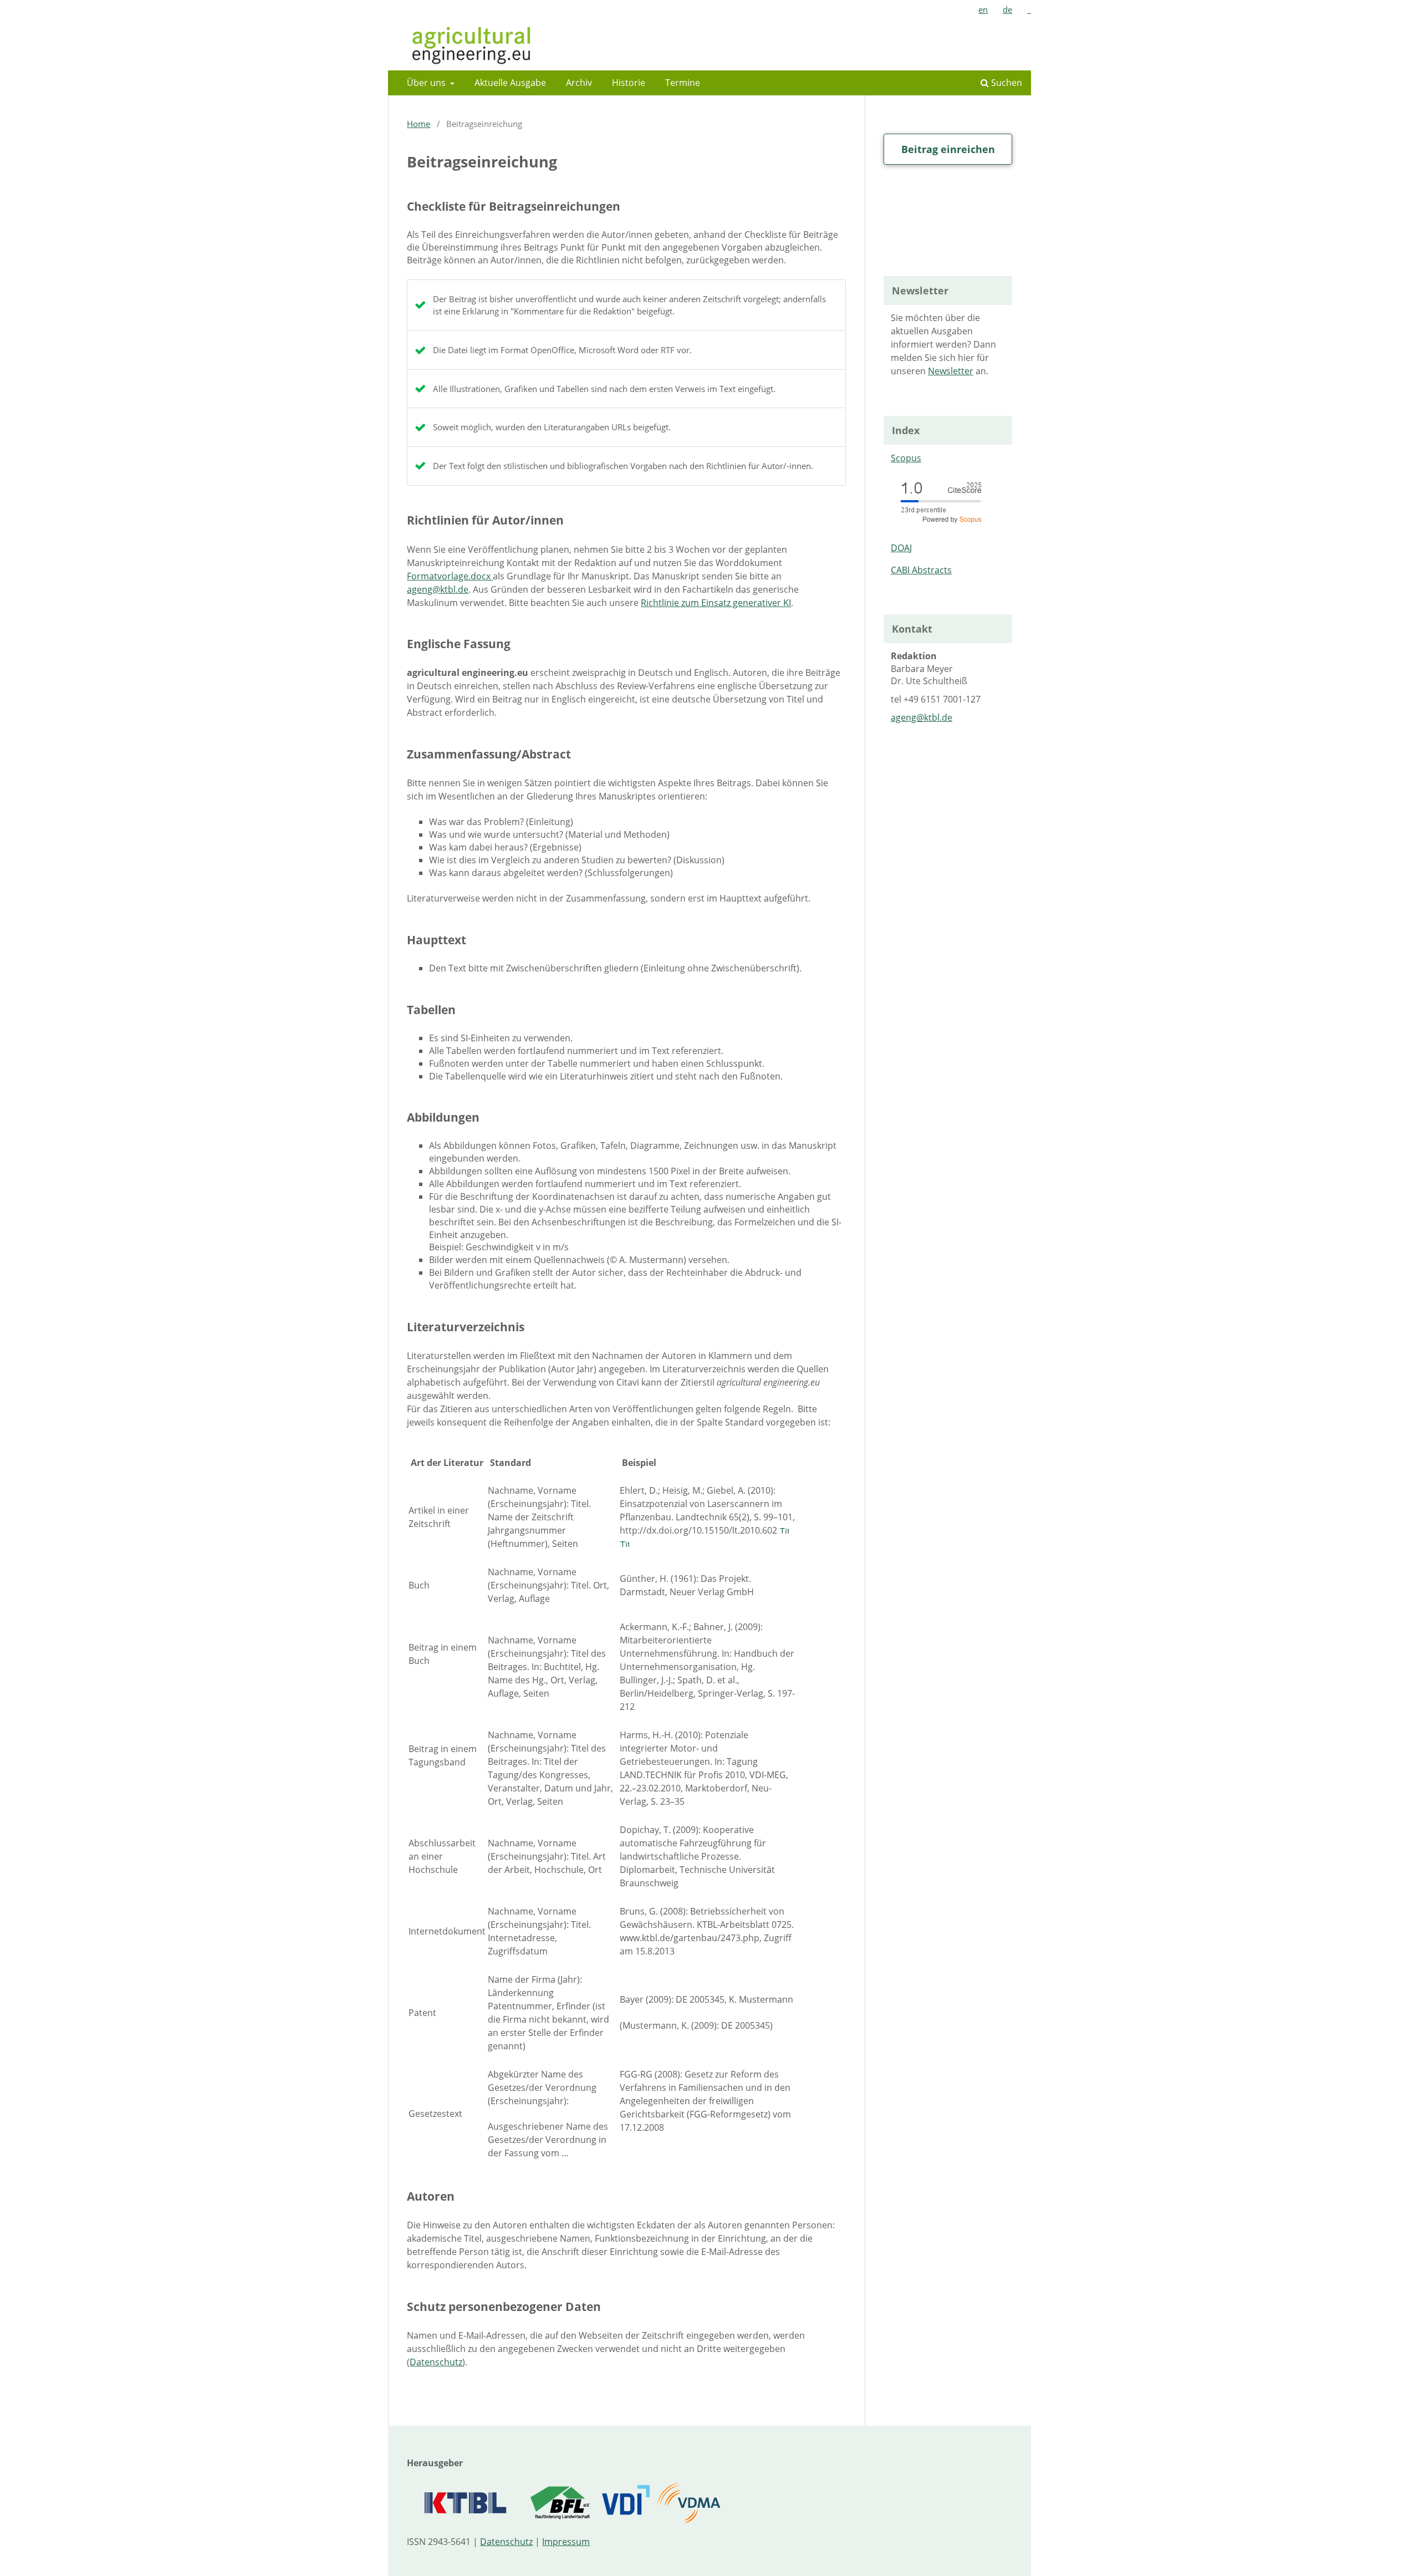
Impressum (566, 2542)
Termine (683, 83)
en (983, 9)
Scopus (906, 458)
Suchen (1005, 83)
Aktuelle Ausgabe (510, 83)
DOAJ (901, 548)
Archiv (579, 83)
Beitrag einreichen (948, 149)
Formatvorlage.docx (450, 576)
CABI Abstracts (921, 570)
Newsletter (951, 371)
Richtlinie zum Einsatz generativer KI (716, 603)
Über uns (427, 83)
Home (418, 124)
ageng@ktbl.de (438, 589)
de (1007, 9)
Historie (629, 83)
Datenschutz (436, 2362)
